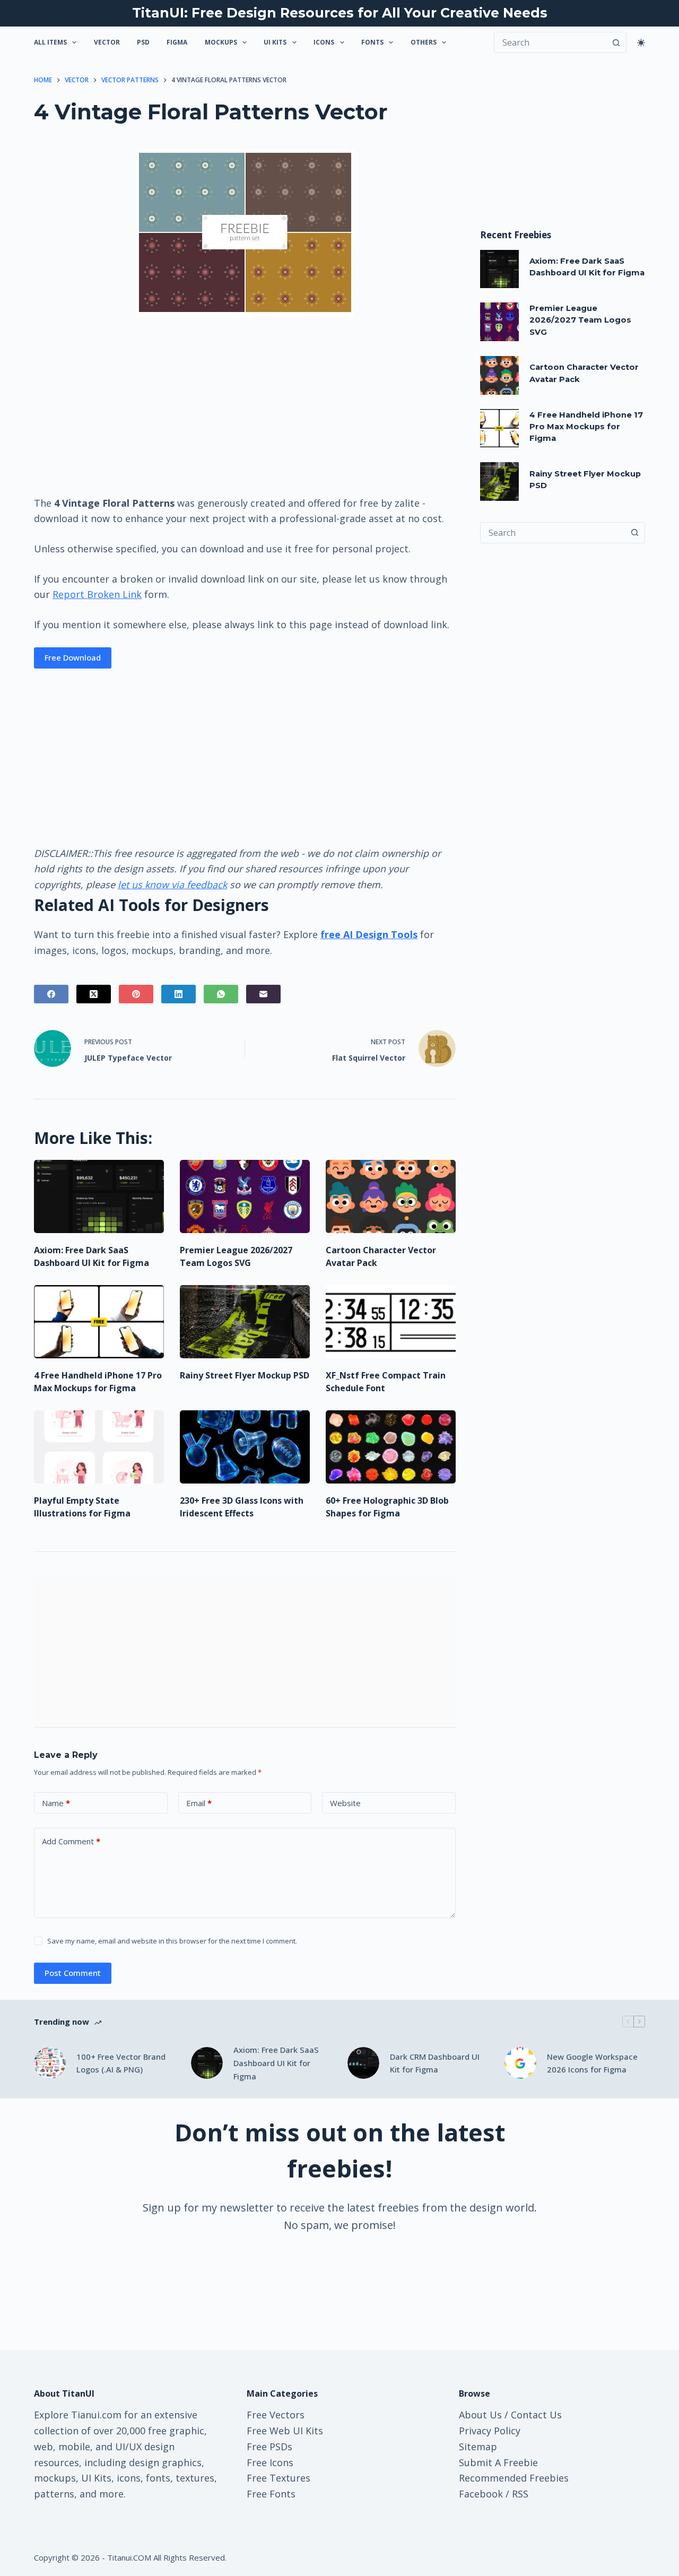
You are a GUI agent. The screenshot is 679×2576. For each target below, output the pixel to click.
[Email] (263, 994)
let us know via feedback (172, 884)
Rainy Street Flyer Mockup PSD (245, 1375)
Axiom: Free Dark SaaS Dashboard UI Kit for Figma (276, 2063)
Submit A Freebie (498, 2462)
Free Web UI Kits (285, 2431)
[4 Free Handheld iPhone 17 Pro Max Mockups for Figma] (99, 1322)
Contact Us (536, 2415)
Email (199, 1803)
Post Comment (73, 1973)
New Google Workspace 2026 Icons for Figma (592, 2063)
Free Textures (278, 2478)
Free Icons (270, 2462)
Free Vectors (276, 2415)
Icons (324, 42)
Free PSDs (269, 2447)
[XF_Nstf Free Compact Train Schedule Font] (391, 1322)
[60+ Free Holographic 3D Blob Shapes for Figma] (391, 1447)
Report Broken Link (97, 594)
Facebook (481, 2494)
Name (56, 1803)
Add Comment (71, 1841)
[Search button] (616, 42)
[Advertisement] (245, 405)
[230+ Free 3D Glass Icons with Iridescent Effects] (245, 1447)
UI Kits (275, 42)
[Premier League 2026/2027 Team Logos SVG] (245, 1196)
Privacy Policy (490, 2431)
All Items (50, 42)
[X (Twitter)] (94, 994)
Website (345, 1803)
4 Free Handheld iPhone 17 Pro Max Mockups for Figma (586, 427)
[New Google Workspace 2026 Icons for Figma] (520, 2063)
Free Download (73, 657)
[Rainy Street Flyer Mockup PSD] (245, 1322)
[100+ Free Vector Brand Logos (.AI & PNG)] (50, 2063)
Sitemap (478, 2447)
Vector (107, 42)
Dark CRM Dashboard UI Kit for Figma (435, 2063)
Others (424, 42)
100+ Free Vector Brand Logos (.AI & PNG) (121, 2063)
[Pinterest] (136, 994)
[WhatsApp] (221, 994)
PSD (143, 42)
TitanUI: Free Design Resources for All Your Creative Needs (340, 13)
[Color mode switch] (641, 43)
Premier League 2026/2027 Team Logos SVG (580, 320)
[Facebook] (51, 994)
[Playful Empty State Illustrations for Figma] (99, 1447)
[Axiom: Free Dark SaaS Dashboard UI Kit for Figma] (99, 1196)
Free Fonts (271, 2494)
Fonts (372, 42)
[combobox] (552, 533)
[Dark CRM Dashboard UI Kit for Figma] (363, 2063)
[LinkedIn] (179, 994)
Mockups (221, 42)
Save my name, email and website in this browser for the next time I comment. (172, 1941)
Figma (177, 42)
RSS (520, 2494)
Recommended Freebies (514, 2478)
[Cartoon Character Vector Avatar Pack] (391, 1196)
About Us (480, 2415)
